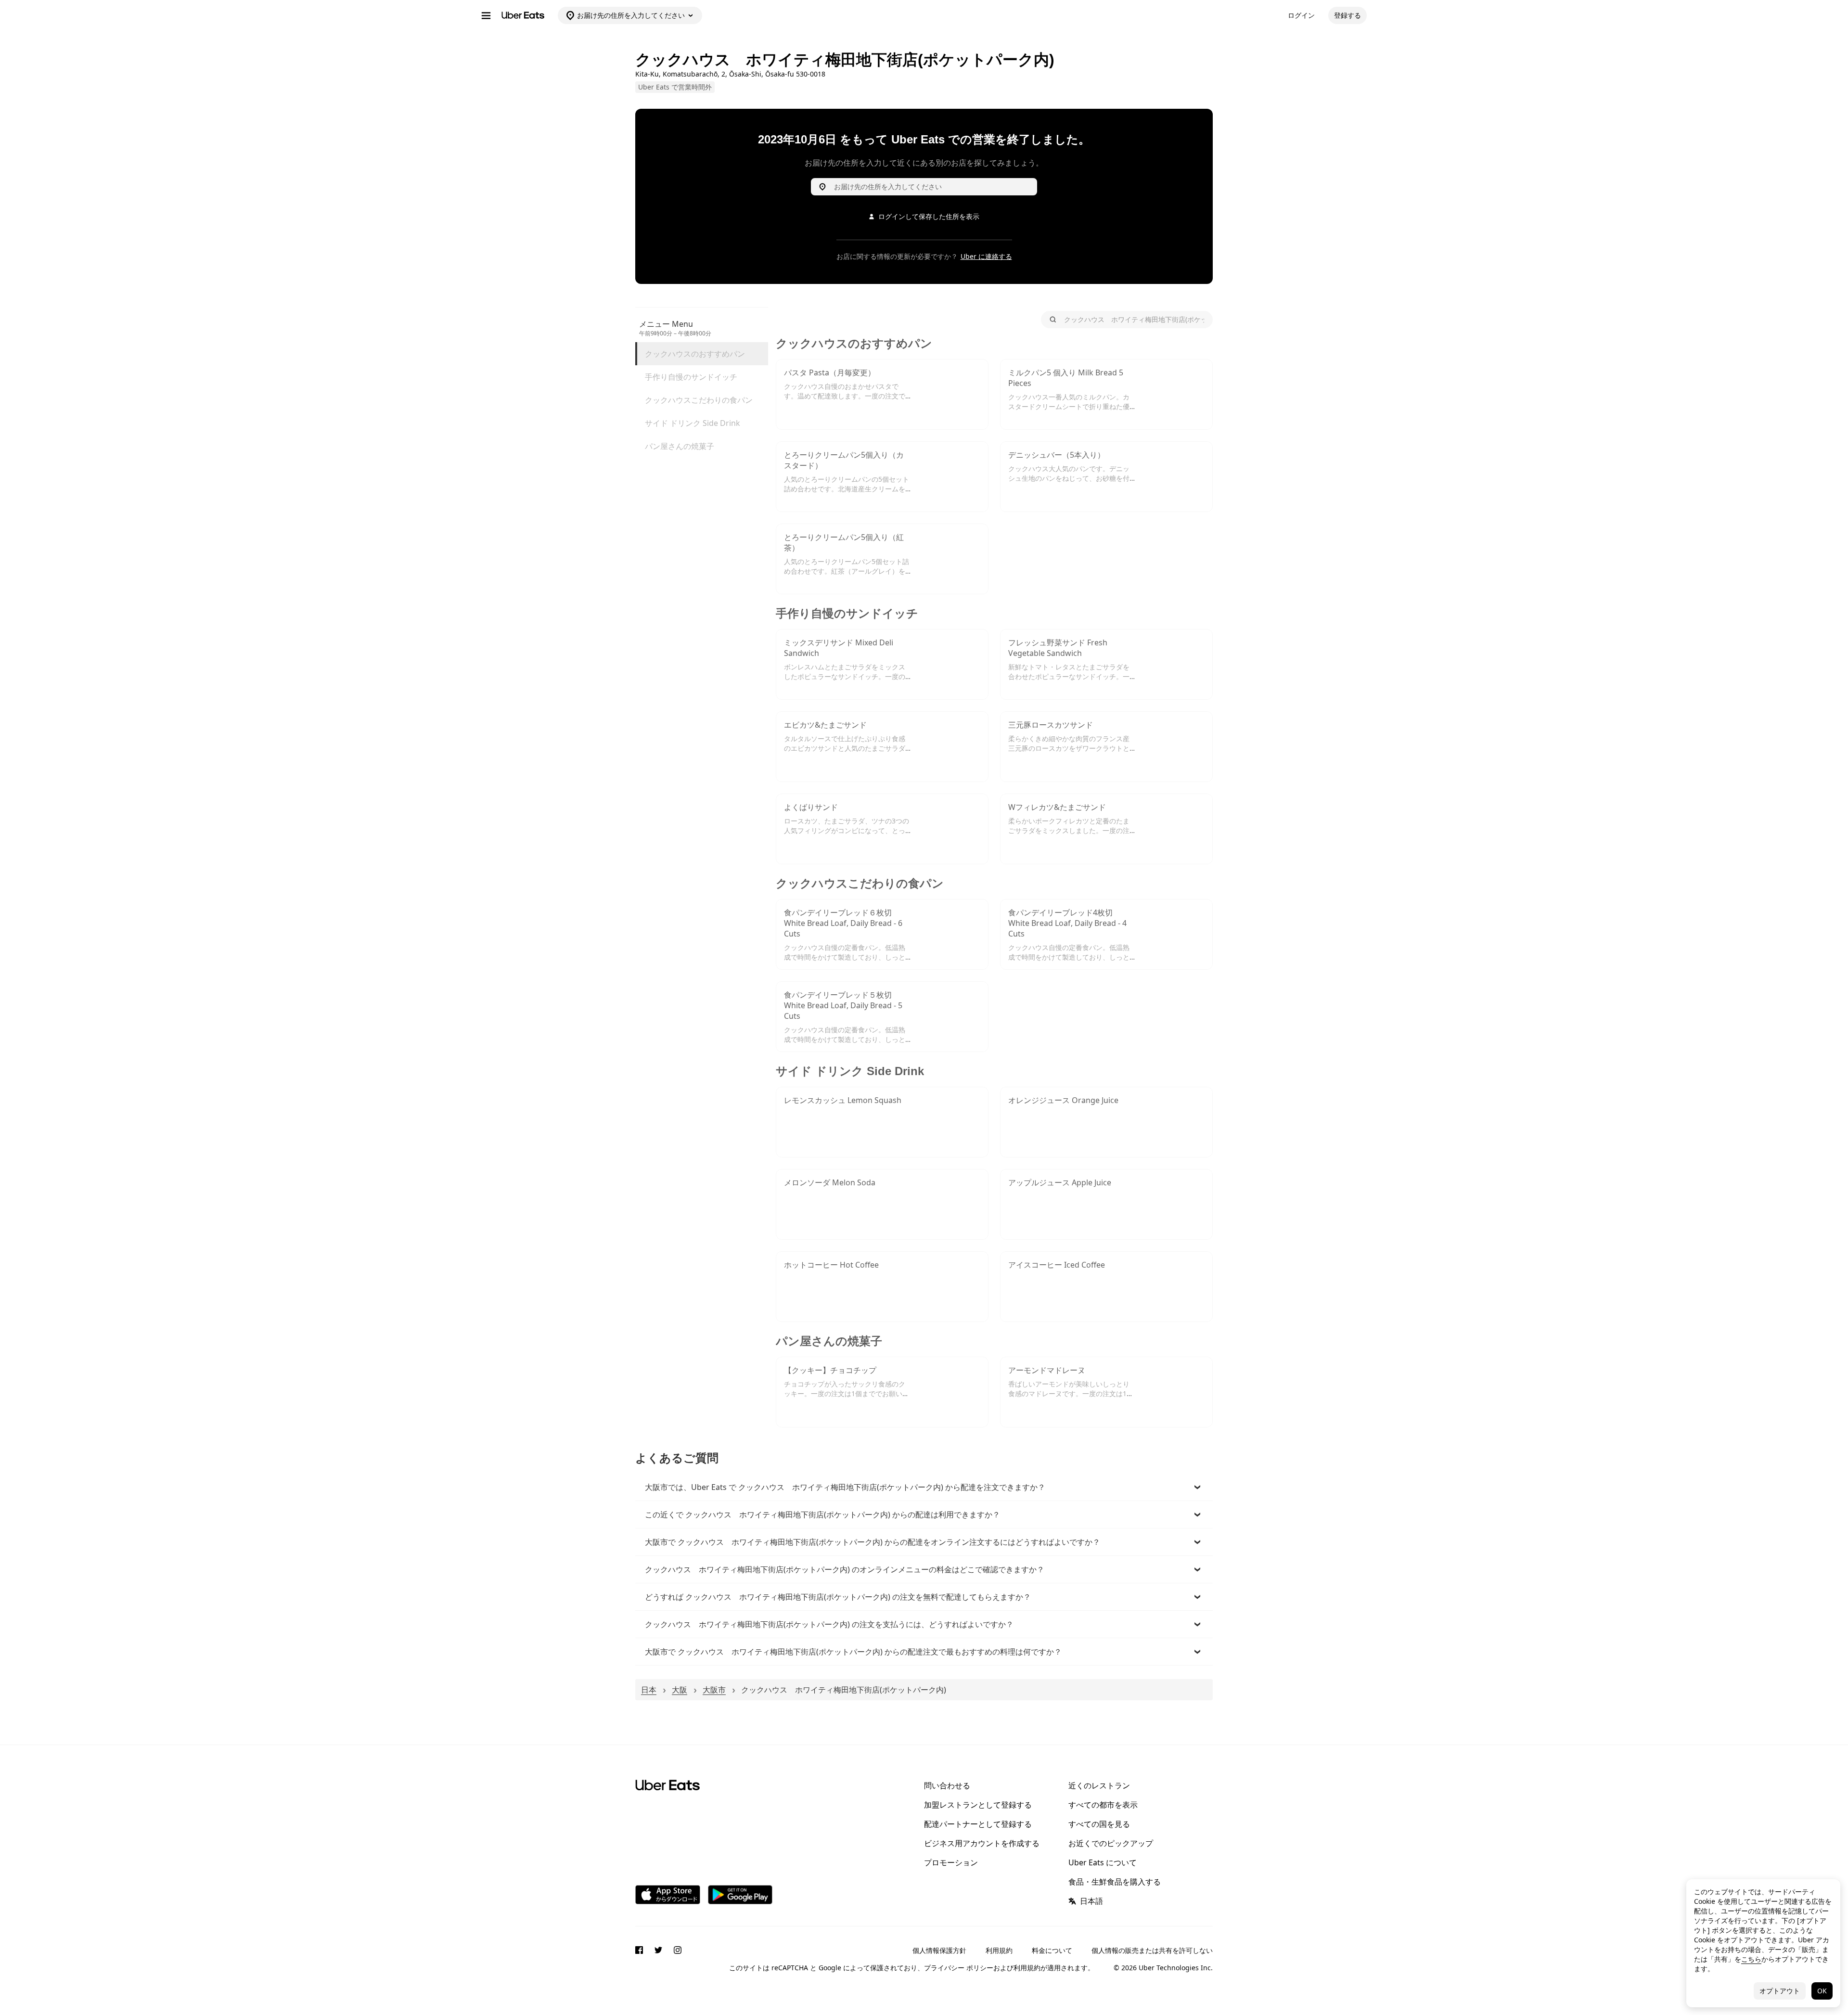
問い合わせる (947, 1785)
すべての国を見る (1099, 1824)
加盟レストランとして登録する (978, 1805)
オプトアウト (1780, 1991)
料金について (1052, 1950)
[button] (924, 1487)
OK (1822, 1991)
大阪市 (714, 1690)
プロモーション (951, 1862)
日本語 (1091, 1901)
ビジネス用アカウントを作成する (982, 1843)
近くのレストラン (1099, 1785)
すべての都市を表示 (1103, 1805)
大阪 (680, 1690)
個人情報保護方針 (939, 1950)
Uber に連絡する (986, 256)
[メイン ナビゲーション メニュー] (486, 15)
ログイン (1301, 15)
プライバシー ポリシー (959, 1968)
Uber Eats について (1103, 1862)
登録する (1347, 15)
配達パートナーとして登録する (978, 1824)
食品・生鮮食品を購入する (1115, 1882)
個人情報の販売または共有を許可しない (1152, 1950)
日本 (649, 1690)
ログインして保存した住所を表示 (929, 216)
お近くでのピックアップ (1111, 1843)
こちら (1751, 1959)
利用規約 (999, 1950)
